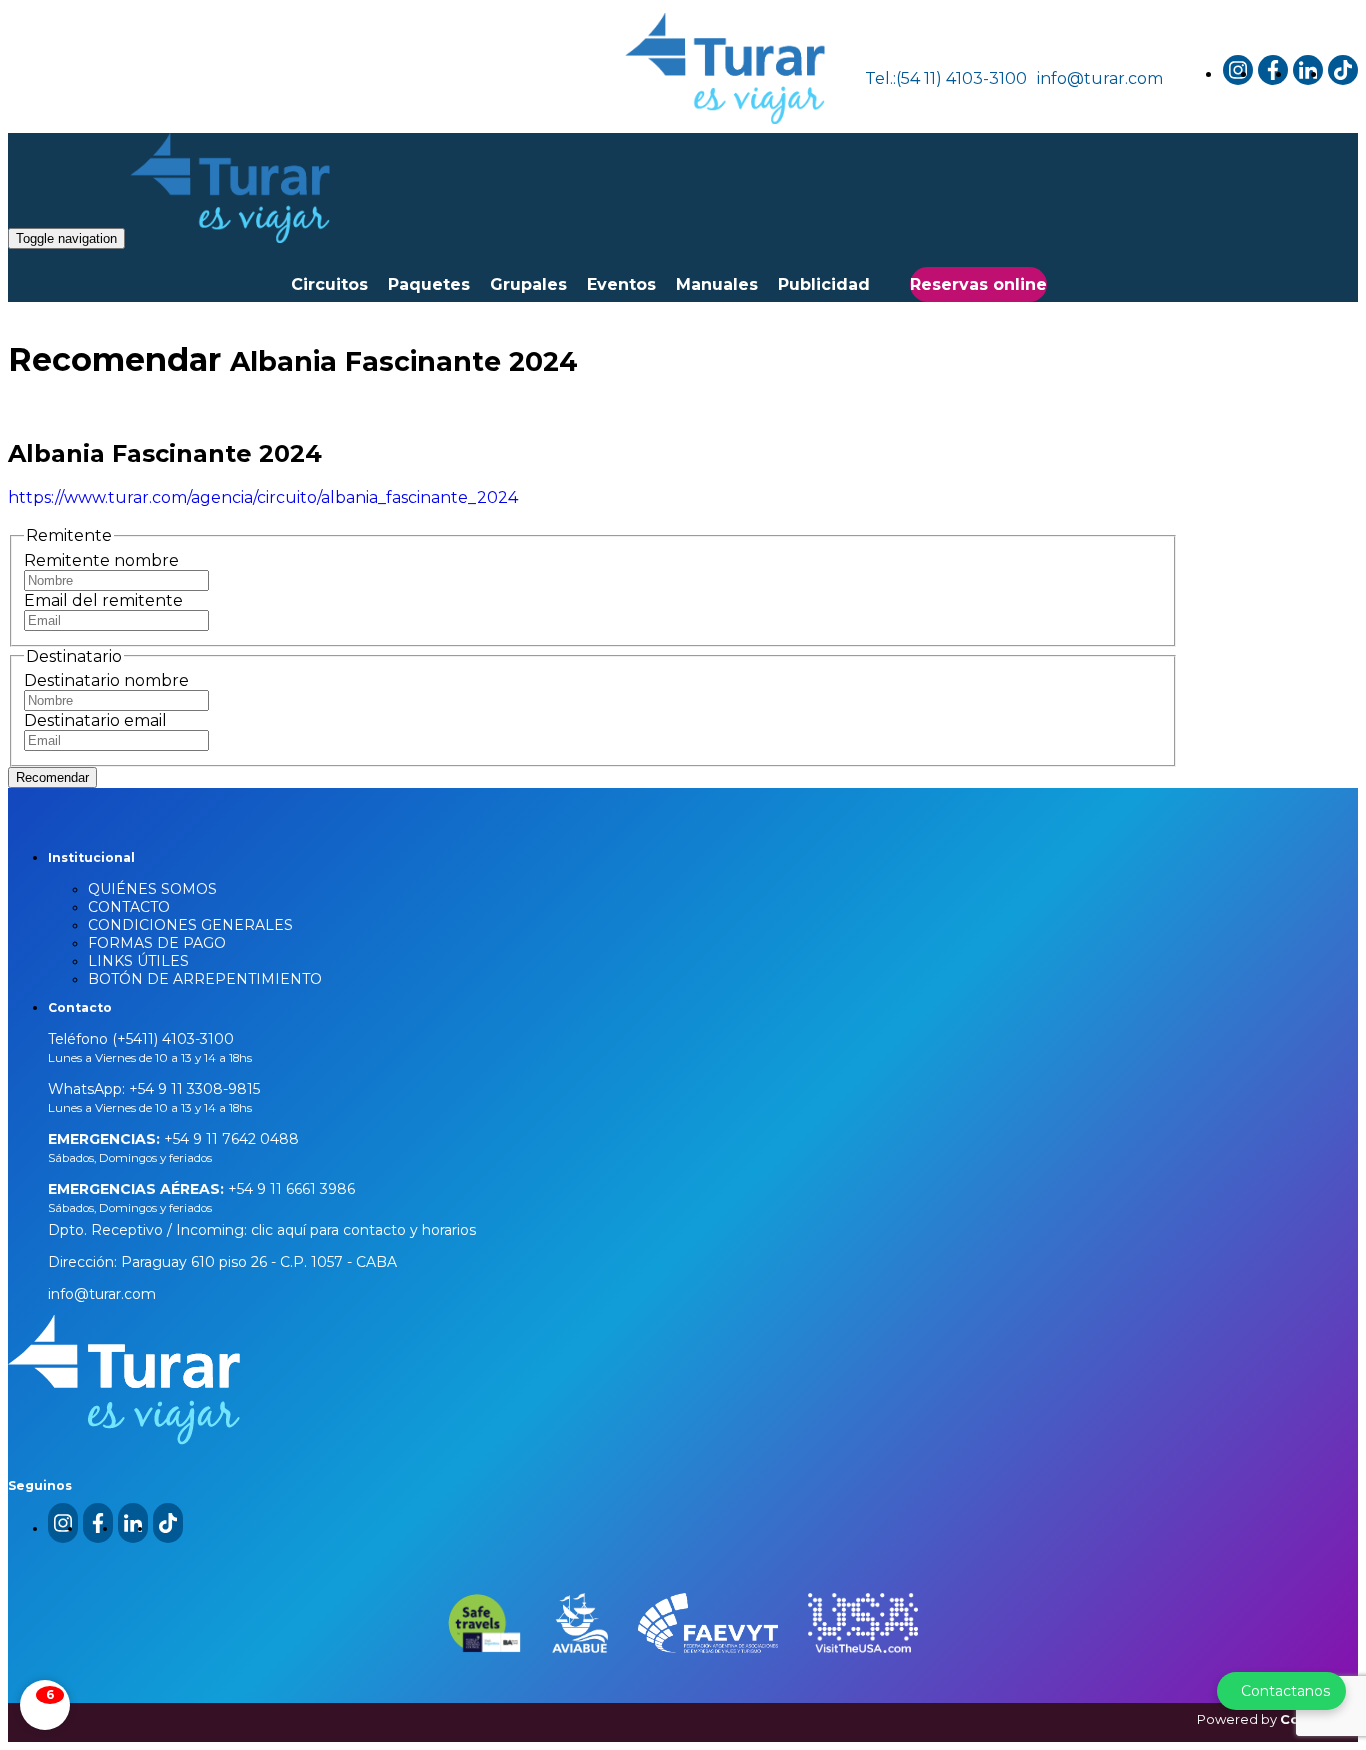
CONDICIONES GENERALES (190, 925)
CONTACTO (129, 907)
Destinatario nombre (106, 680)
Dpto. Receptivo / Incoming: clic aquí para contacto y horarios (262, 1230)
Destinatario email (95, 720)
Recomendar (52, 777)
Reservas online (978, 284)
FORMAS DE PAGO (157, 943)
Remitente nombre (101, 560)
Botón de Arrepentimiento (205, 979)
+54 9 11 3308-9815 (192, 1089)
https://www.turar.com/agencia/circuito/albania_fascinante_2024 (263, 497)
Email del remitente (103, 600)
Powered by (1277, 1719)
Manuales (717, 284)
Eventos (621, 284)
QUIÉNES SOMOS (152, 889)
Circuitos (329, 284)
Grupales (528, 284)
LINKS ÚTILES (138, 961)
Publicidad (824, 284)
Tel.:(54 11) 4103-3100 (946, 78)
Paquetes (429, 284)
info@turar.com (1100, 78)
